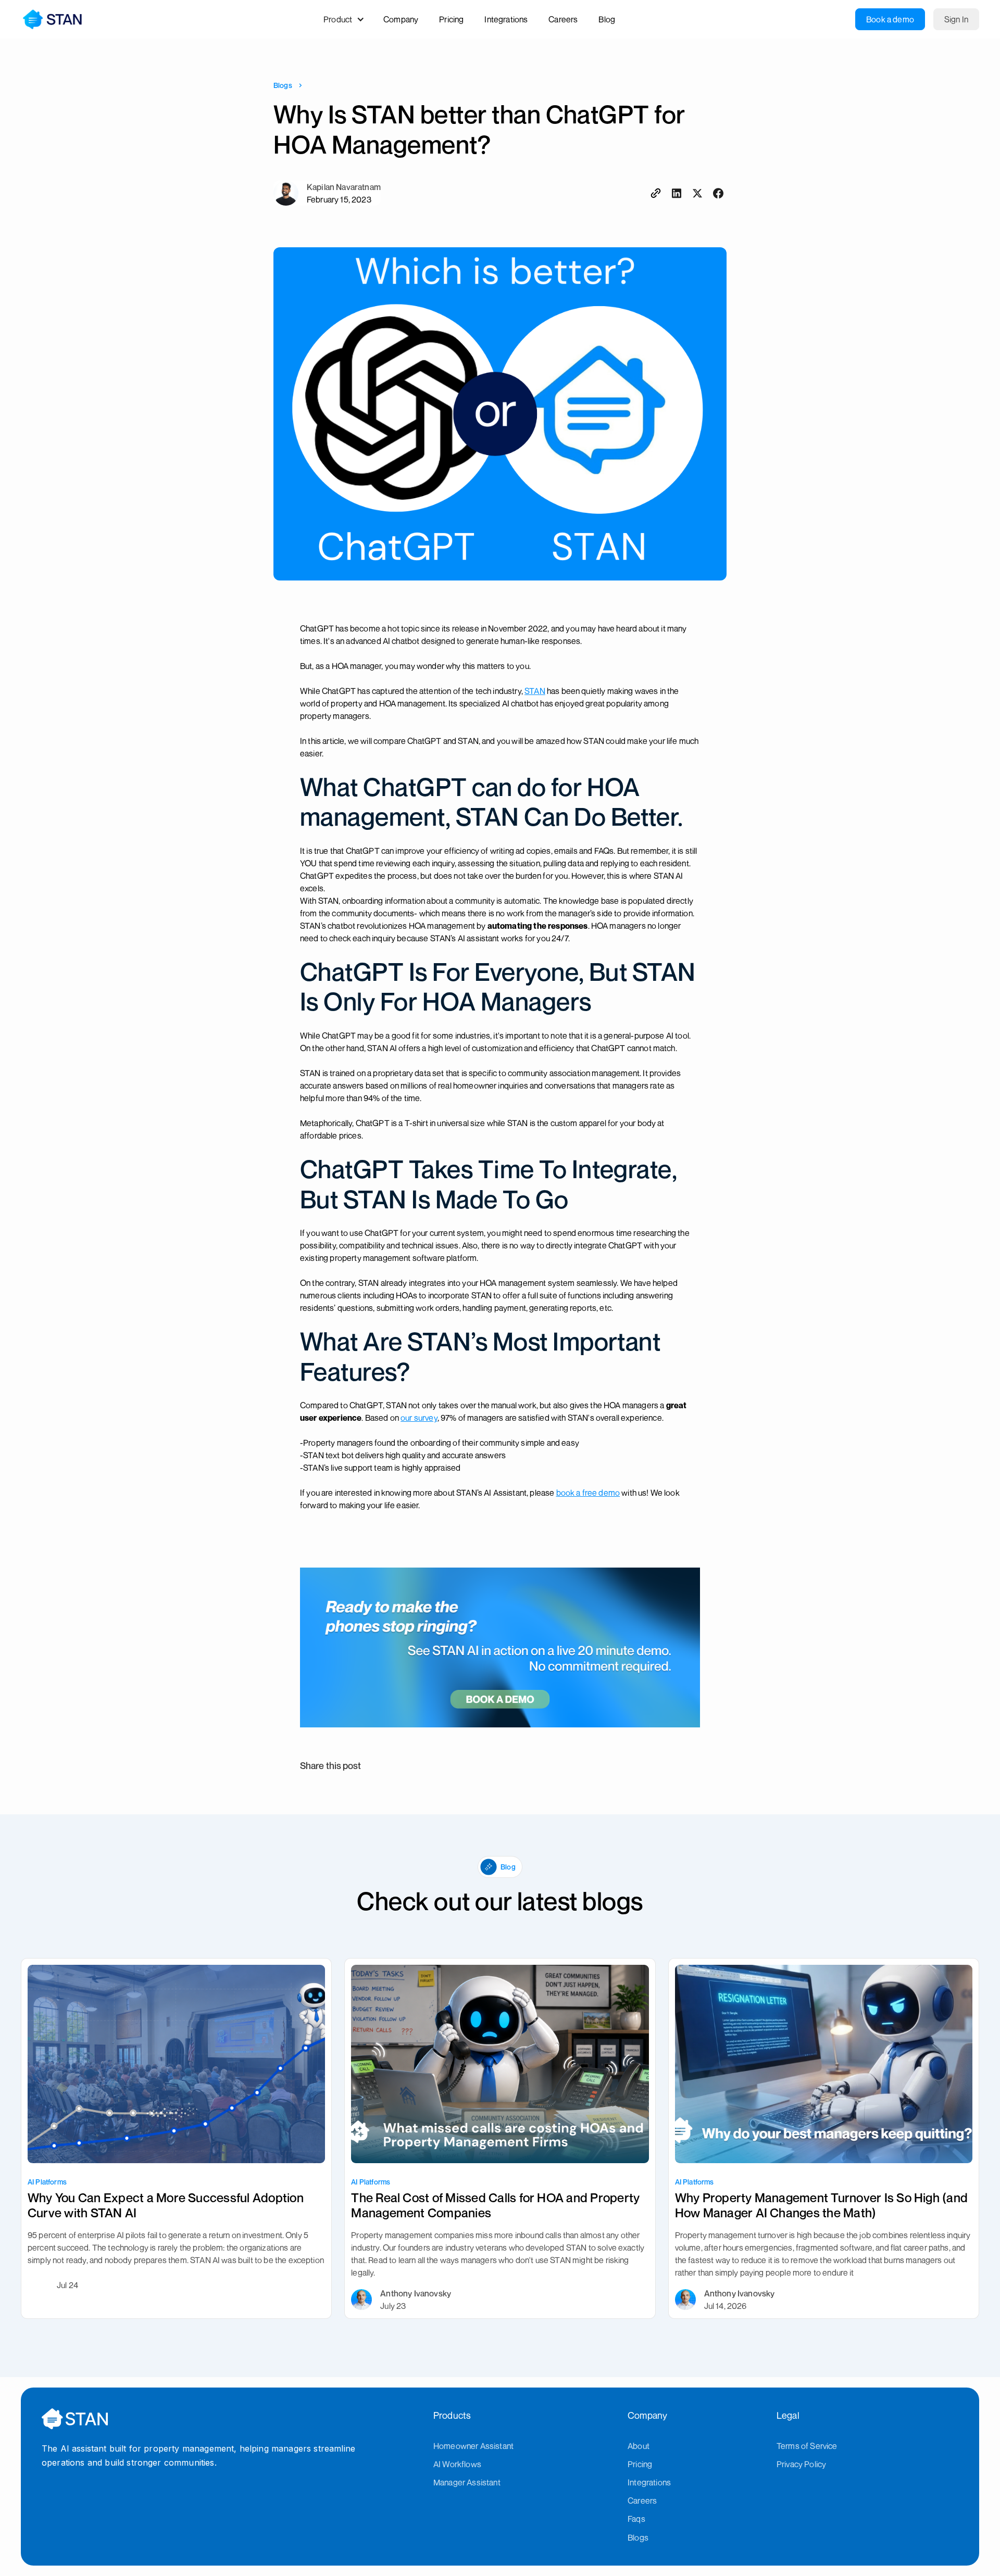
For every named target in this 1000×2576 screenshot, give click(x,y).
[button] (349, 19)
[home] (52, 19)
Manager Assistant (467, 2482)
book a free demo (588, 1493)
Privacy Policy (801, 2464)
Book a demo (890, 19)
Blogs (283, 85)
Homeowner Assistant (473, 2446)
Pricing (640, 2464)
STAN (535, 691)
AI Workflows (457, 2464)
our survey (419, 1418)
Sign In (956, 19)
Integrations (649, 2482)
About (639, 2446)
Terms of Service (807, 2446)
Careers (642, 2501)
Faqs (636, 2519)
